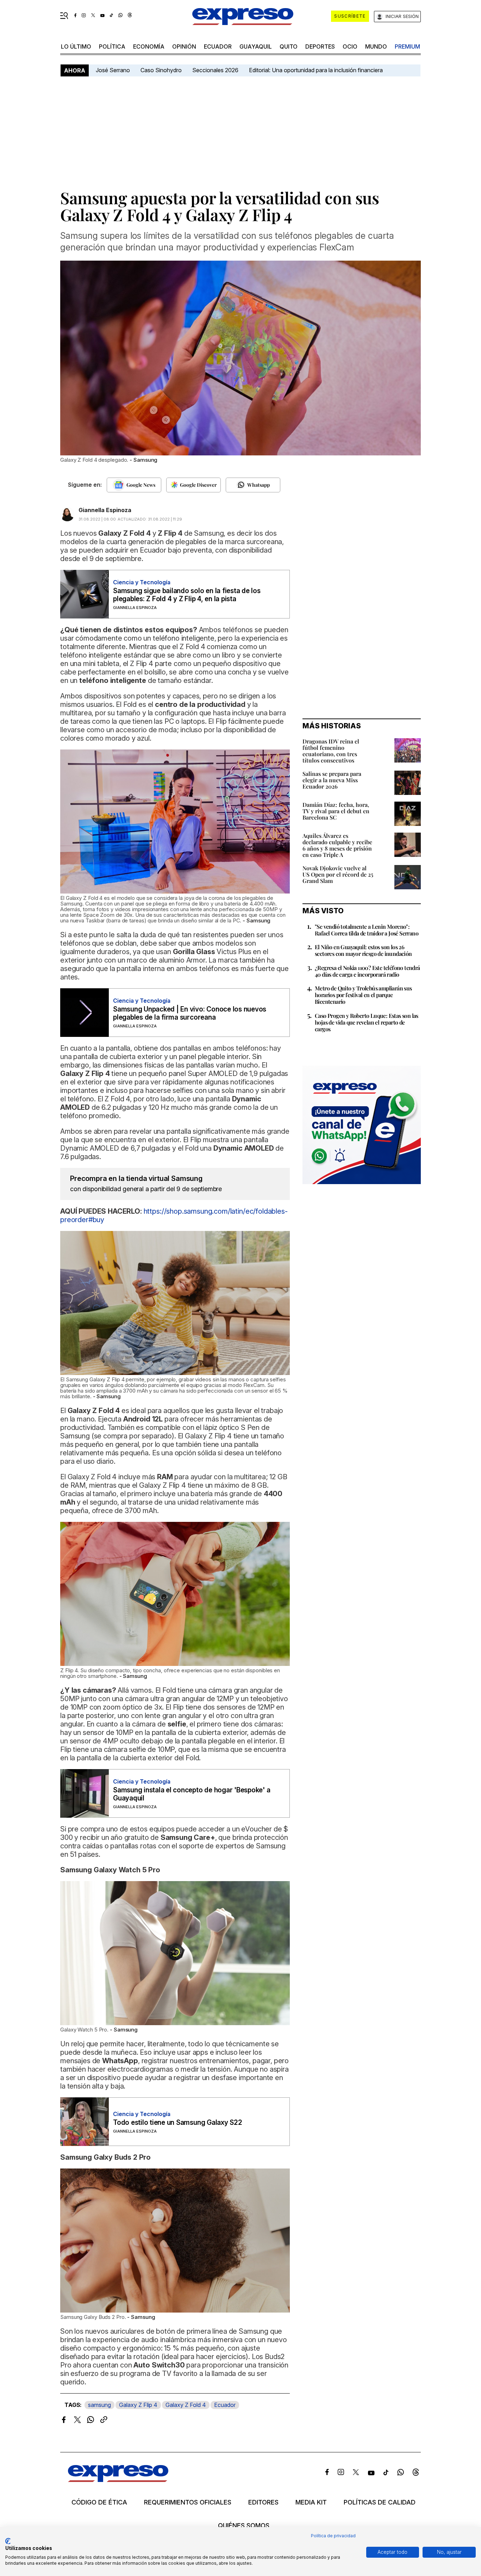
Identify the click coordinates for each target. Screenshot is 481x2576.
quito (289, 46)
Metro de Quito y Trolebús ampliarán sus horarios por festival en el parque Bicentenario (363, 995)
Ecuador (218, 46)
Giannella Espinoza (105, 510)
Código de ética (99, 2502)
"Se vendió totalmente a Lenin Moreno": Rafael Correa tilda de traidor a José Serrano (367, 930)
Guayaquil (256, 46)
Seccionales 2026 (215, 70)
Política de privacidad (333, 2536)
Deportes (320, 46)
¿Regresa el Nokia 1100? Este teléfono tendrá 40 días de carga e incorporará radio (367, 971)
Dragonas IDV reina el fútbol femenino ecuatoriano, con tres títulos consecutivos (331, 751)
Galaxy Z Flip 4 (138, 2405)
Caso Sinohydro (161, 70)
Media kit (311, 2502)
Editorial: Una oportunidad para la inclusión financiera (317, 70)
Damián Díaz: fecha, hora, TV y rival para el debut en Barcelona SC (336, 811)
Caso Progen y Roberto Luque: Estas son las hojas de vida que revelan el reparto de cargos (367, 1022)
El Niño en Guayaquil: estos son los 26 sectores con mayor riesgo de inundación (363, 950)
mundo (376, 46)
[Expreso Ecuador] (118, 2480)
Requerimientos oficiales (188, 2502)
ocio (350, 46)
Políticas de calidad (380, 2502)
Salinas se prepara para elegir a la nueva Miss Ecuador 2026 (332, 780)
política (112, 46)
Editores (263, 2502)
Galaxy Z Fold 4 (186, 2405)
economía (149, 46)
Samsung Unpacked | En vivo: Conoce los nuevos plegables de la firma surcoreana (190, 1013)
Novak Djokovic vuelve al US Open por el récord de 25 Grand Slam (338, 874)
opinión (184, 46)
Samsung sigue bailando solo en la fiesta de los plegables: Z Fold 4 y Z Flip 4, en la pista (187, 595)
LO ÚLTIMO (76, 46)
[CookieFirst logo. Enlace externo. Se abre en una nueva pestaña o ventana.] (8, 2541)
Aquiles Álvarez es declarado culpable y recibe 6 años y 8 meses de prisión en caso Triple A (337, 845)
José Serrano (113, 70)
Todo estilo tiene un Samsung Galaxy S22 (178, 2123)
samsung (99, 2405)
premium (407, 46)
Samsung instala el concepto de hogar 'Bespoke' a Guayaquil (192, 1794)
